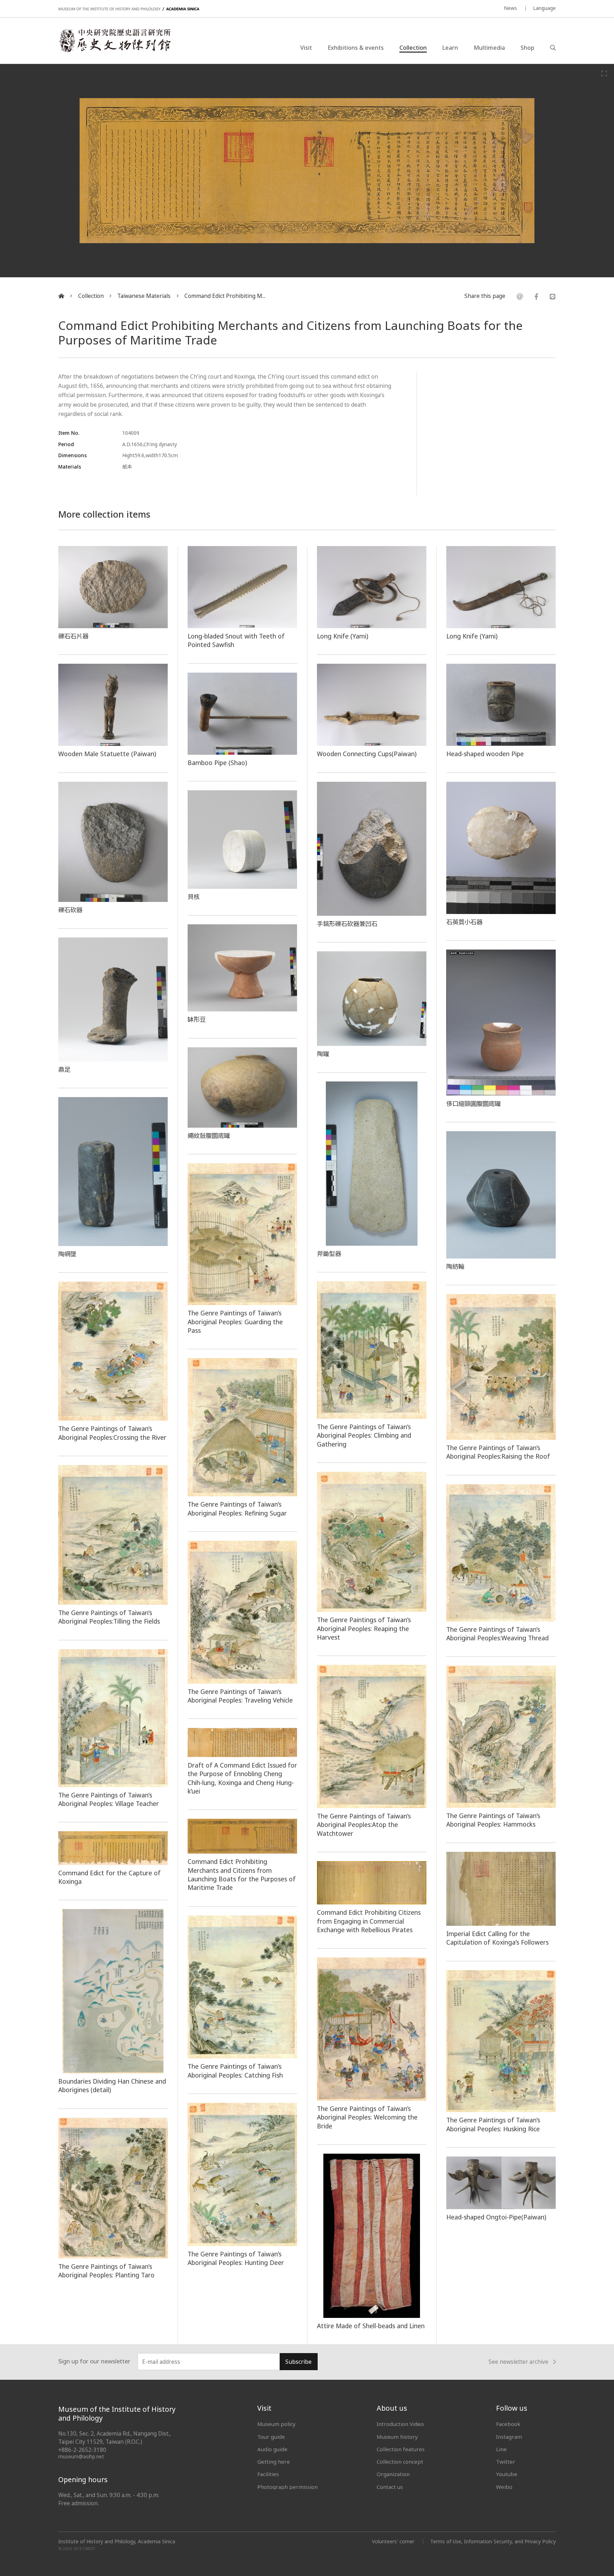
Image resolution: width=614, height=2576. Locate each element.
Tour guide (271, 2437)
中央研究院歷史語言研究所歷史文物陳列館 (114, 41)
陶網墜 (67, 1254)
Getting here (274, 2462)
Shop (527, 48)
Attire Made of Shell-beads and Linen (371, 2326)
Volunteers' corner (393, 2541)
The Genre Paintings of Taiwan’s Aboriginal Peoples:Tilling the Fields (109, 1617)
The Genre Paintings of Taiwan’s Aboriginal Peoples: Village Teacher (109, 1799)
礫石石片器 (73, 636)
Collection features (401, 2449)
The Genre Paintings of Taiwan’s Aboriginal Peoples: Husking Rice (493, 2124)
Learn (450, 48)
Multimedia (489, 48)
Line (501, 2449)
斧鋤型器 (329, 1254)
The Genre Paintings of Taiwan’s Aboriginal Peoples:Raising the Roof (498, 1452)
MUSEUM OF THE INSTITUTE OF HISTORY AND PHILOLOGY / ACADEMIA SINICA (129, 9)
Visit (306, 48)
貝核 (194, 897)
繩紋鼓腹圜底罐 (209, 1135)
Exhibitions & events (356, 48)
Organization (393, 2474)
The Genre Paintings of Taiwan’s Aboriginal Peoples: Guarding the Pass (235, 1322)
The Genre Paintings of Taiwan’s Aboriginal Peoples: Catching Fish (235, 2070)
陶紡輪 (455, 1266)
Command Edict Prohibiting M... (225, 296)
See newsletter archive (518, 2362)
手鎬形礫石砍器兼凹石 (347, 924)
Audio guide (272, 2449)
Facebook (508, 2424)
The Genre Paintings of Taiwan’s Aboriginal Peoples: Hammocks (493, 1820)
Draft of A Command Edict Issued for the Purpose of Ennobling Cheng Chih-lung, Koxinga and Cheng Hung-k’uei (242, 1778)
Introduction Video (400, 2424)
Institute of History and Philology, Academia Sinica (117, 2542)
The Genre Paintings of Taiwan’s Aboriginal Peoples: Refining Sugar (237, 1508)
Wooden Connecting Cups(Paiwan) (367, 754)
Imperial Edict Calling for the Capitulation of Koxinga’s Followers (497, 1938)
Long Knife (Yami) (343, 636)
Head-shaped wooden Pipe (485, 754)
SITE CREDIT (85, 2549)
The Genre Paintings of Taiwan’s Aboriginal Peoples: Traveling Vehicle (240, 1696)
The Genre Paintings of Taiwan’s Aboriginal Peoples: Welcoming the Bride (367, 2117)
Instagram (509, 2437)
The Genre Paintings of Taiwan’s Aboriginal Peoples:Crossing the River (112, 1433)
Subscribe (298, 2362)
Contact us (390, 2487)
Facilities (268, 2474)
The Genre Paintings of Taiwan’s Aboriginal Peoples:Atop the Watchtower (364, 1825)
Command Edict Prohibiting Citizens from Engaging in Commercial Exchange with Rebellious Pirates (369, 1921)
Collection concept (400, 2462)
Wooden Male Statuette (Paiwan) (107, 754)
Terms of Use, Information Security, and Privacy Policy (493, 2541)
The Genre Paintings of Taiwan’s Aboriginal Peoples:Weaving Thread (497, 1634)
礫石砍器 (70, 910)
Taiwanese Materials (144, 296)
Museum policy (276, 2424)
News (510, 8)
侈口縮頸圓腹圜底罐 (473, 1103)
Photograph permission (287, 2487)
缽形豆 (197, 1019)
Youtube (507, 2474)
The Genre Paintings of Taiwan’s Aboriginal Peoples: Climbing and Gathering (364, 1435)
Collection (413, 48)
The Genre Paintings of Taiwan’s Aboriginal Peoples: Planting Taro (106, 2271)
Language (544, 8)
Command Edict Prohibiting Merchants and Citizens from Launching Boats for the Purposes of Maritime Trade (242, 1874)
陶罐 (323, 1054)
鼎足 (64, 1069)
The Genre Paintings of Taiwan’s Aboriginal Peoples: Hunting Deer (236, 2258)
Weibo (504, 2487)
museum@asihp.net (81, 2456)
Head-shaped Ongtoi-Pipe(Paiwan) (496, 2217)
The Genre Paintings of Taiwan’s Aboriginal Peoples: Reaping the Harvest (364, 1628)
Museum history (397, 2437)
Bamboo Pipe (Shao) (217, 763)
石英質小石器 (464, 922)
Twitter (506, 2462)
